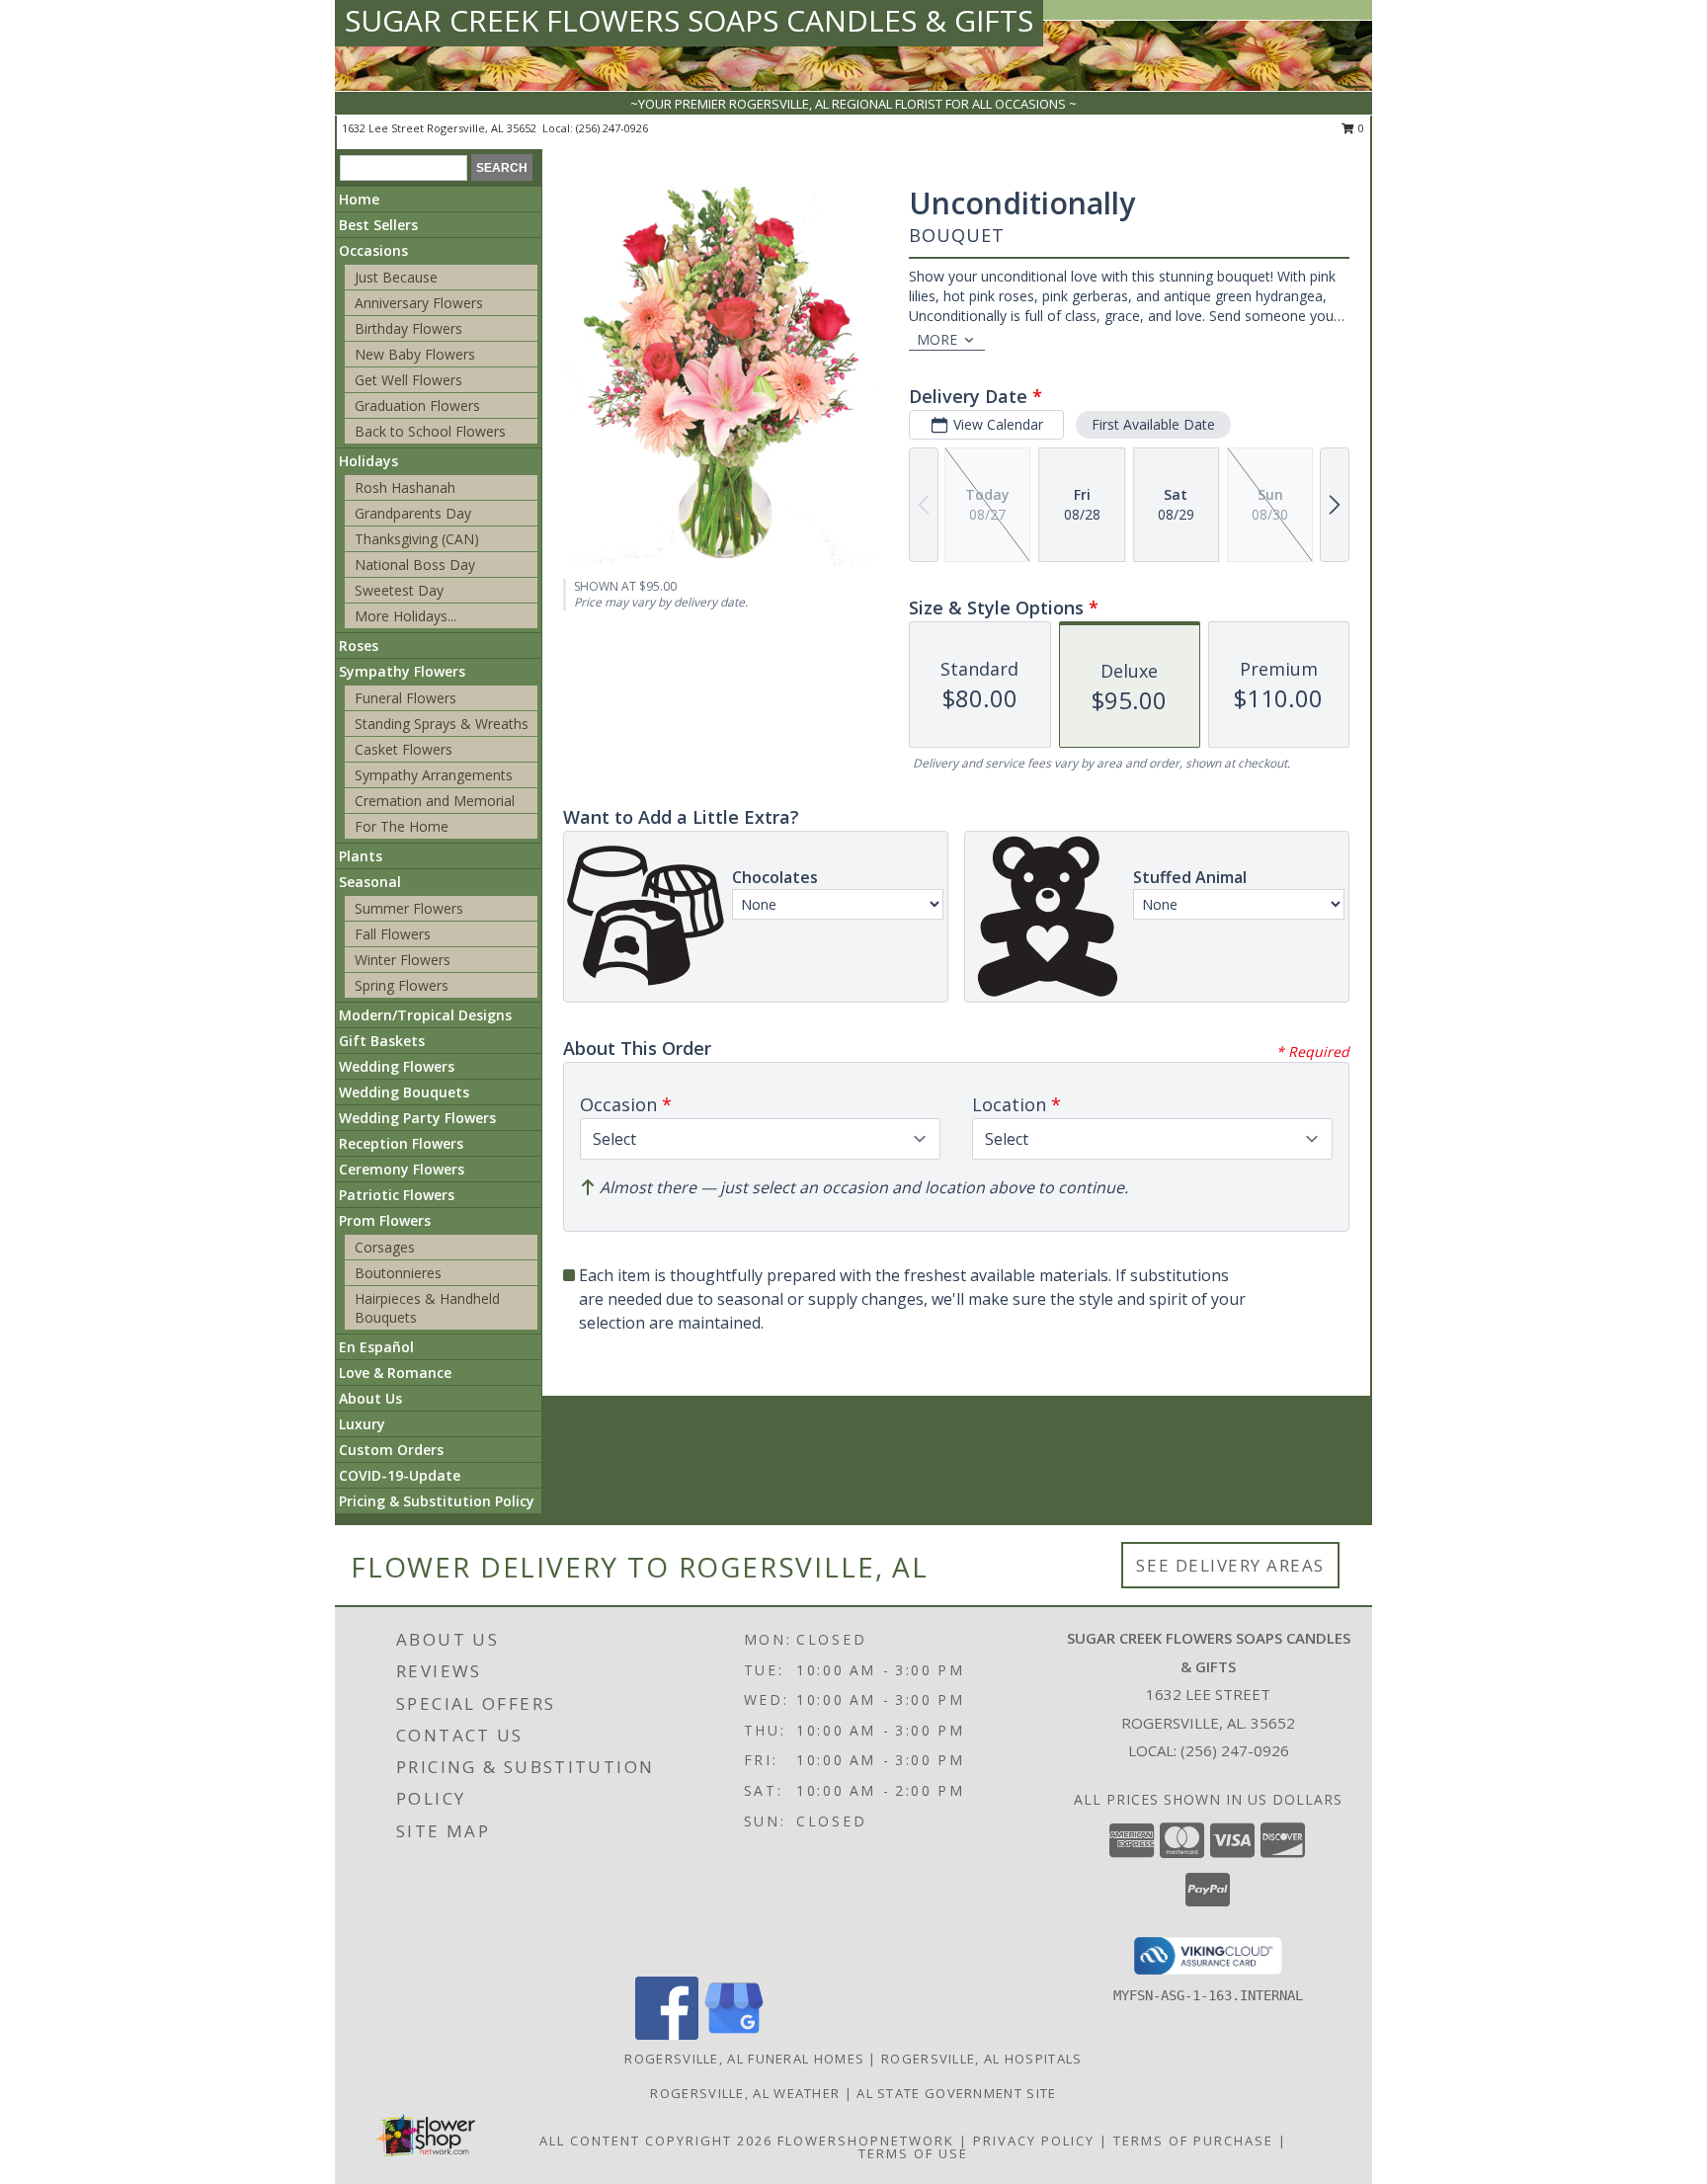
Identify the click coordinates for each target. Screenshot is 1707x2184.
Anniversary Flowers (419, 303)
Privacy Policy (1034, 2141)
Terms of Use (913, 2153)
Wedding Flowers (397, 1066)
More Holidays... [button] (406, 616)
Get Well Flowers (408, 380)
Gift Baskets (382, 1041)
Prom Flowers (385, 1220)
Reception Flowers (401, 1143)
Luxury (362, 1424)
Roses (359, 646)
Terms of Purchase (1193, 2141)
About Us (370, 1398)
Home (359, 199)
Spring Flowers (402, 985)
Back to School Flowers (430, 431)
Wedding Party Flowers (417, 1118)
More (937, 339)
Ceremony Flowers (402, 1169)
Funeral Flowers (406, 698)
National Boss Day (415, 565)
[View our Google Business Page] (734, 2034)
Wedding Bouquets (404, 1092)
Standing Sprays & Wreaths (442, 724)
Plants (361, 856)
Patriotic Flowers (397, 1195)
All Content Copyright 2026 (656, 2141)
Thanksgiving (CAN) (417, 539)
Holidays (368, 461)
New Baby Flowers (415, 354)
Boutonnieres (398, 1273)
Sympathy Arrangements (434, 775)
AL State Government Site (956, 2093)
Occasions (373, 250)
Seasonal (370, 882)
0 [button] (1360, 128)
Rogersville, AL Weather (745, 2093)
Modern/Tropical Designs (425, 1015)
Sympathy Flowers (402, 671)
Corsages (385, 1247)
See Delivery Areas (1230, 1565)
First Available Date (1153, 424)
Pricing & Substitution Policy (437, 1501)
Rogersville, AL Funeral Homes (744, 2059)
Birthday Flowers (408, 328)
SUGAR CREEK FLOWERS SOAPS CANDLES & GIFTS (689, 20)
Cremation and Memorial (435, 801)
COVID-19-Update (400, 1475)
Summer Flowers (409, 908)
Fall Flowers (393, 934)
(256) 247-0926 (612, 128)
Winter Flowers (403, 960)
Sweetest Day (399, 590)
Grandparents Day (413, 513)
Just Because (396, 277)
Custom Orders (391, 1450)
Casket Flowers (404, 749)
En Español (376, 1347)
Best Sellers (378, 225)
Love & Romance (395, 1373)
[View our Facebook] (667, 2034)
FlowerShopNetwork (866, 2141)
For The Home (402, 826)
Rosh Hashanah (405, 487)
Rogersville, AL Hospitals (982, 2059)
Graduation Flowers (417, 405)
